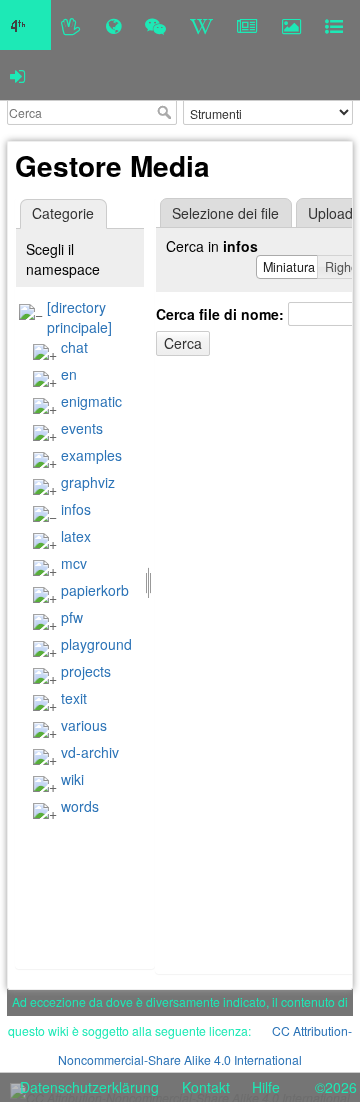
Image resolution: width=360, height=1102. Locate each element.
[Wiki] (201, 25)
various (84, 725)
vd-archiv (90, 752)
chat (74, 347)
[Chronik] (113, 25)
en (69, 374)
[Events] (155, 25)
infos (76, 509)
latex (76, 536)
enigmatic (91, 401)
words (80, 806)
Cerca (166, 112)
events (82, 428)
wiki (72, 779)
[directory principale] (79, 317)
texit (74, 698)
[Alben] (291, 25)
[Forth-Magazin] (247, 25)
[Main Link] (25, 25)
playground (96, 644)
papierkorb (95, 590)
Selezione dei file (225, 213)
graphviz (88, 482)
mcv (74, 563)
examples (91, 455)
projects (86, 671)
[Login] (17, 75)
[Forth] (71, 25)
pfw (72, 617)
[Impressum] (334, 25)
